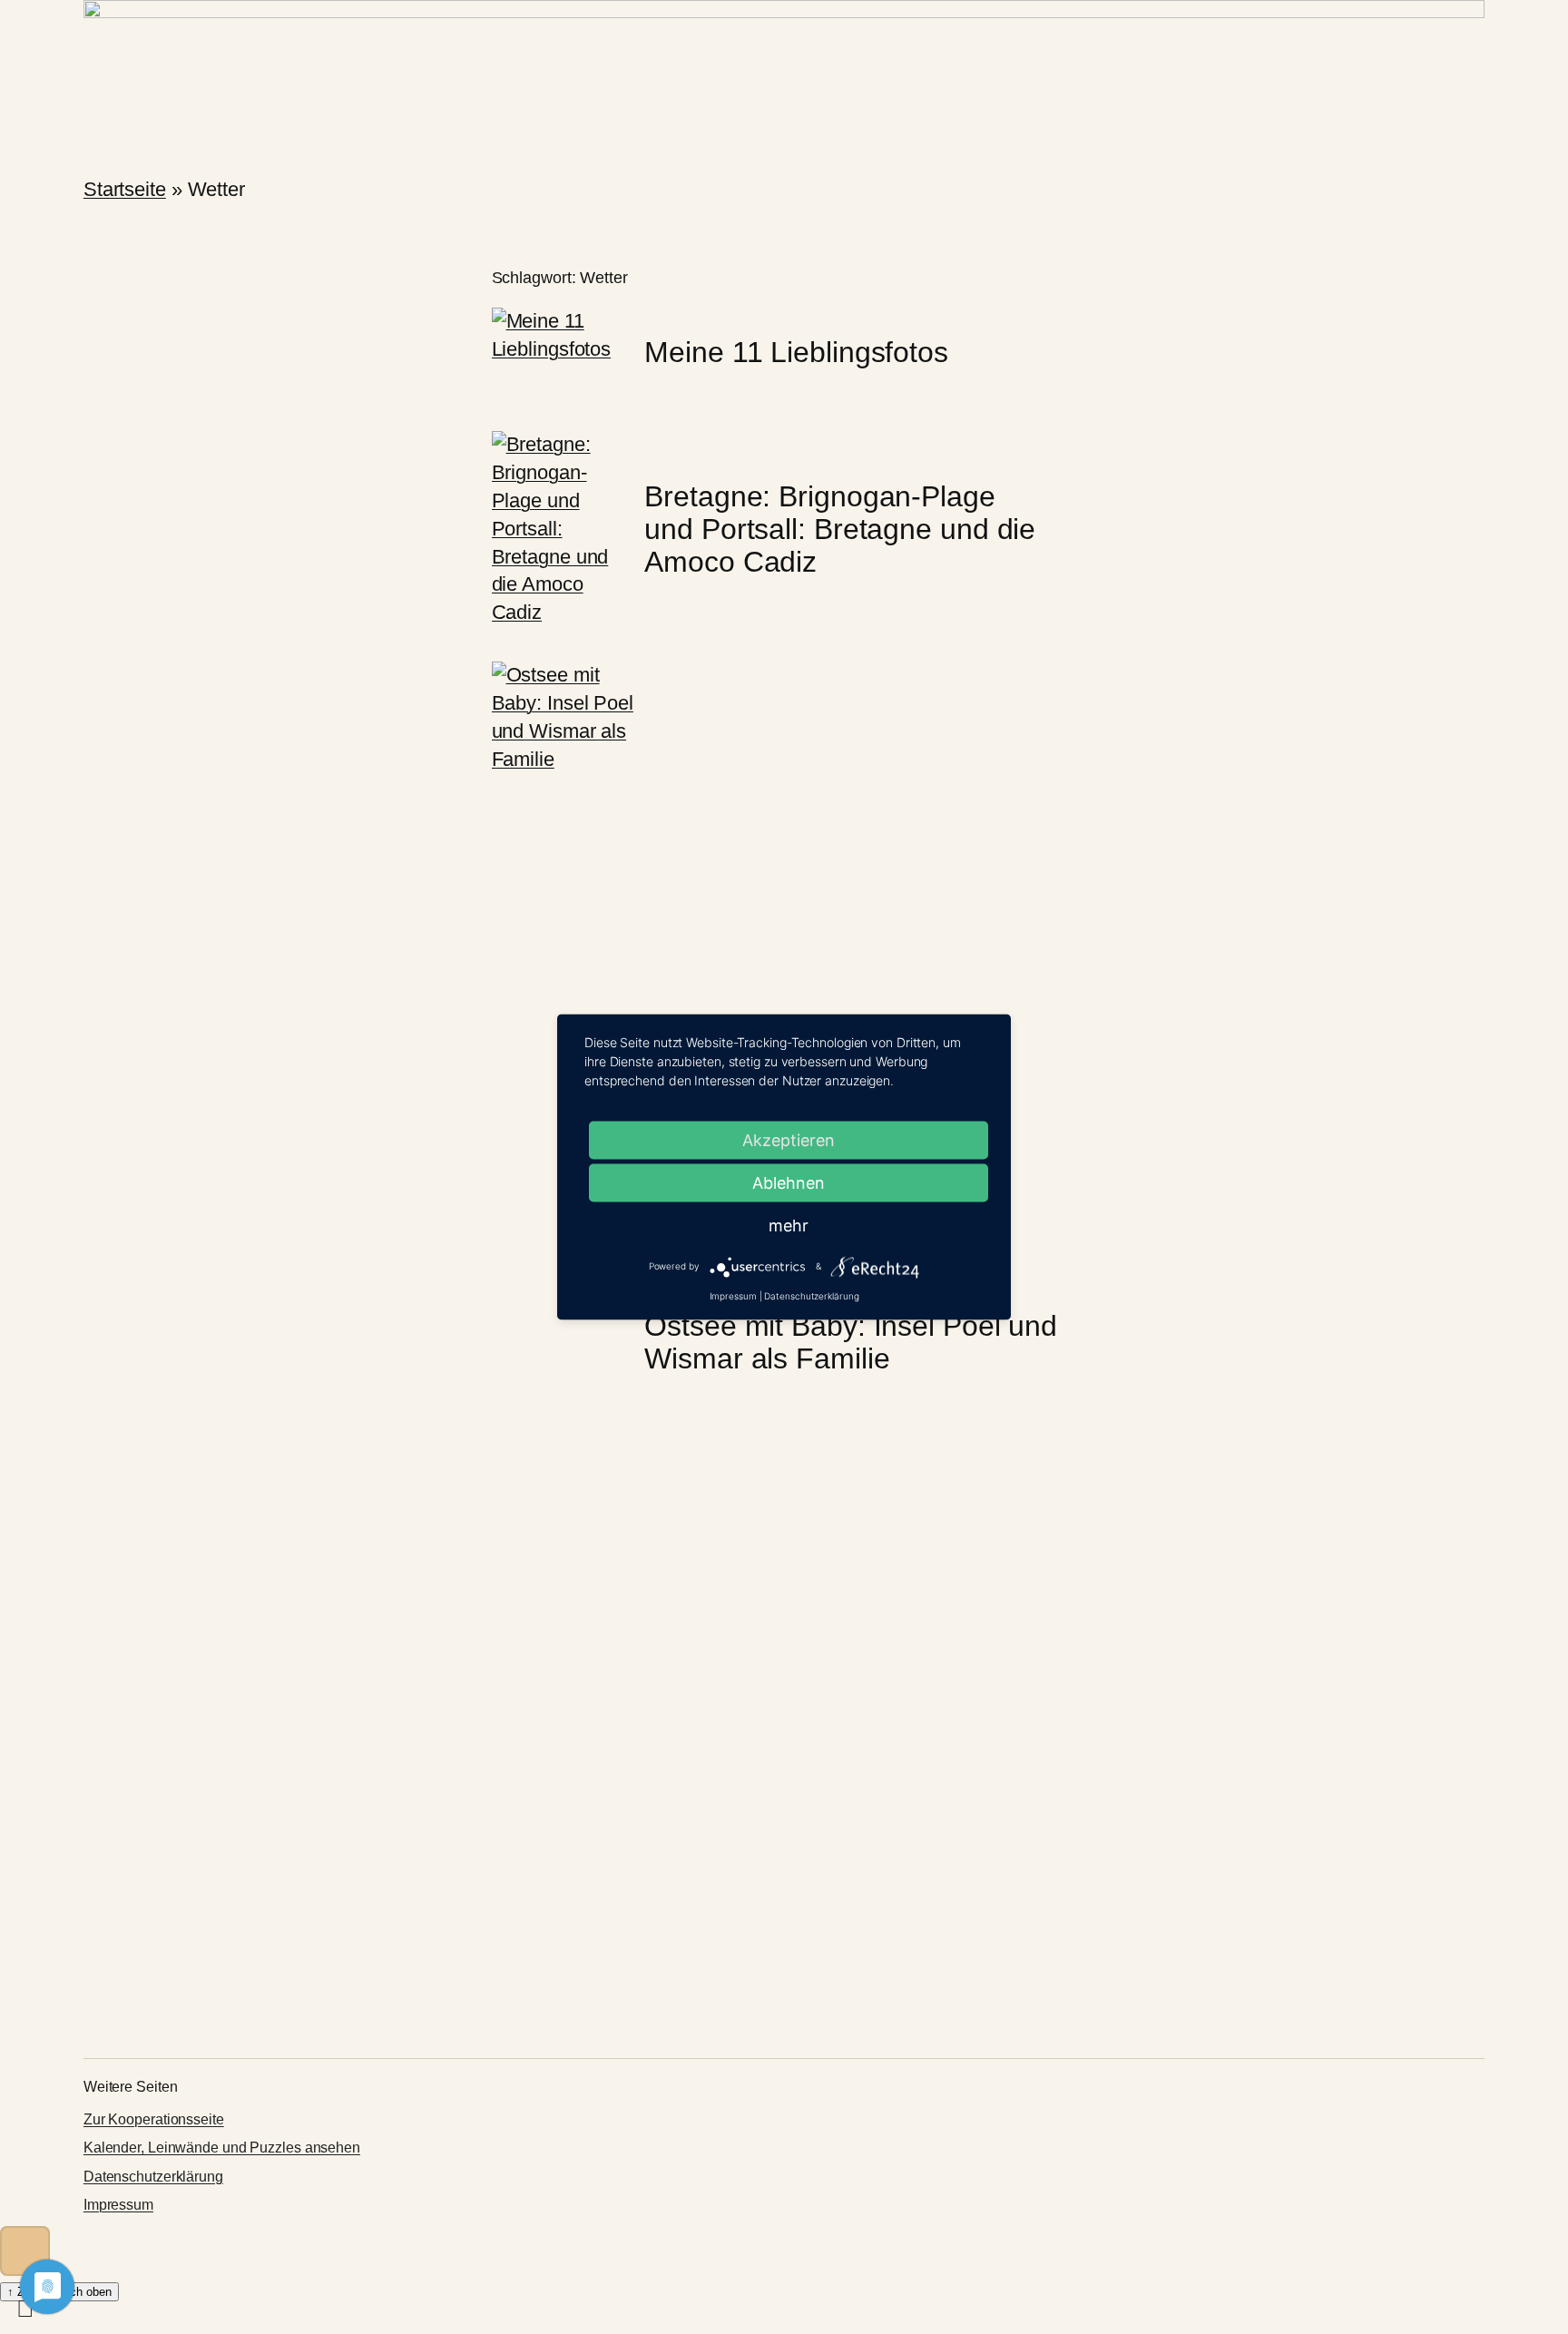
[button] (25, 2251)
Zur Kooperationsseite (154, 2119)
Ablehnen (789, 1183)
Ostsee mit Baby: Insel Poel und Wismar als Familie (851, 1342)
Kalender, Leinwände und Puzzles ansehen (222, 2148)
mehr (789, 1226)
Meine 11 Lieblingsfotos (796, 352)
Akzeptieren (789, 1140)
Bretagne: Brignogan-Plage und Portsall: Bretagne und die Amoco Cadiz (840, 529)
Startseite (125, 189)
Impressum (118, 2205)
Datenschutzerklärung (153, 2177)
